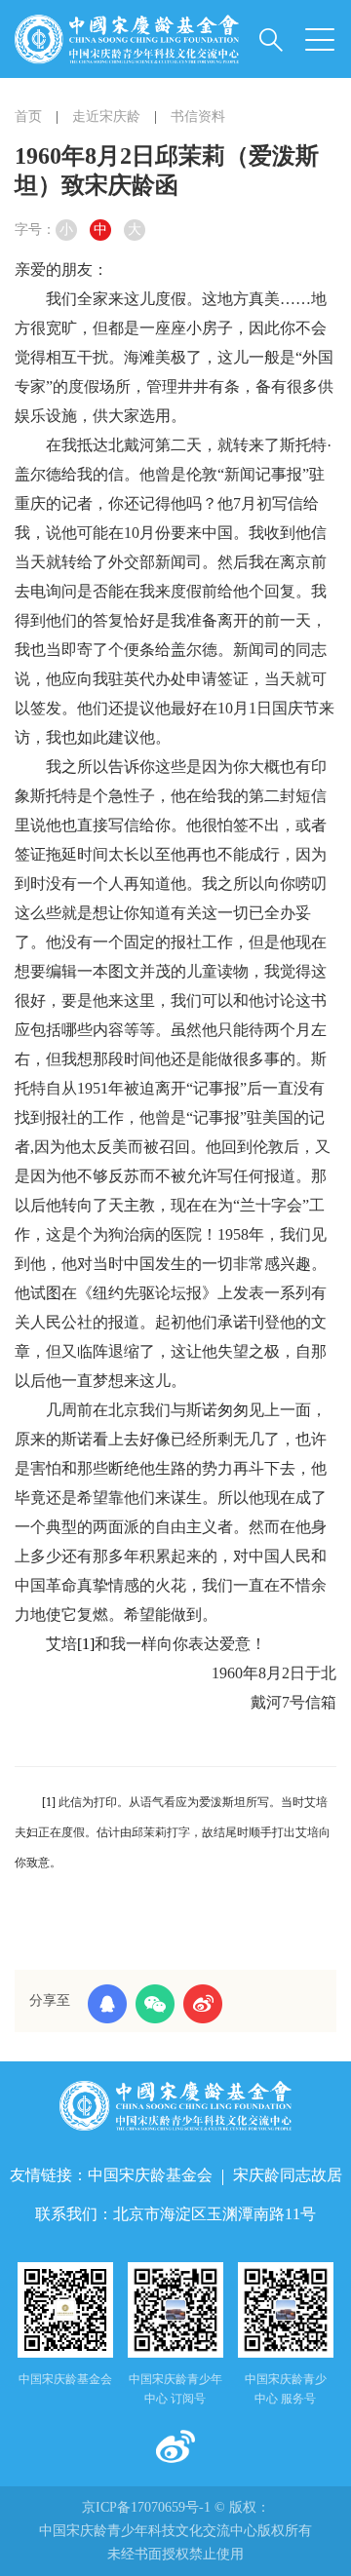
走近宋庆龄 (106, 116)
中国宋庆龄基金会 (150, 2175)
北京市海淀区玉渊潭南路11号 (214, 2214)
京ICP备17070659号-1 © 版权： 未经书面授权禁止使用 (175, 2531)
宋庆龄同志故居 (288, 2175)
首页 (28, 116)
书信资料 (198, 116)
